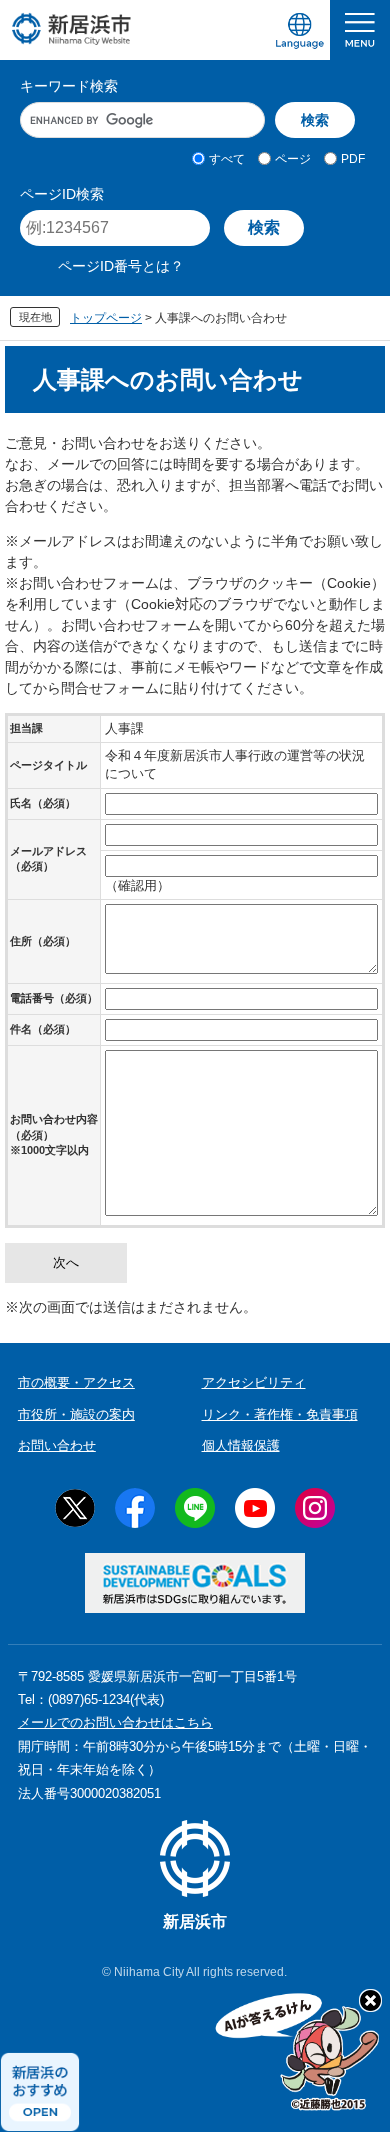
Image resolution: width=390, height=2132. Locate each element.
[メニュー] (360, 30)
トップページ (106, 318)
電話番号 (54, 998)
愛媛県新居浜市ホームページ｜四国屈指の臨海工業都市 (72, 28)
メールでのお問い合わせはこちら (115, 1722)
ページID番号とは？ (121, 266)
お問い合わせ (57, 1445)
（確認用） (137, 885)
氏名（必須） (43, 803)
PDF (353, 159)
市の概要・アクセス (76, 1382)
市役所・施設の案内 (76, 1414)
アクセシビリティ (254, 1382)
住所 (43, 941)
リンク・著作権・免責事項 (280, 1414)
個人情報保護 (241, 1445)
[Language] (300, 30)
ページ (293, 159)
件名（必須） (43, 1029)
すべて (227, 159)
